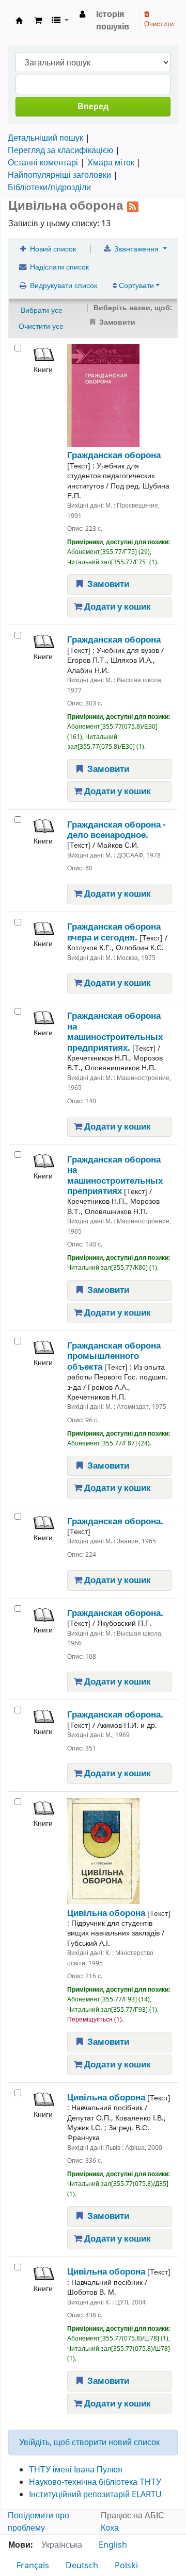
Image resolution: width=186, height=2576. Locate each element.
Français (33, 2566)
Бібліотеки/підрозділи (49, 188)
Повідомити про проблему (38, 2522)
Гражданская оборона (114, 455)
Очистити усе (41, 326)
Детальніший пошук (45, 138)
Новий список (52, 249)
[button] (38, 21)
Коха (110, 2528)
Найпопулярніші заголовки (59, 175)
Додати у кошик (117, 607)
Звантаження (136, 249)
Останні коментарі (43, 163)
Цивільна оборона (106, 1913)
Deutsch (82, 2566)
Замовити (107, 584)
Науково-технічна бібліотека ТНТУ (95, 2482)
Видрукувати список (63, 286)
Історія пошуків (113, 21)
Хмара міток (111, 163)
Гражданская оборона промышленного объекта (114, 1356)
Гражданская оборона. (115, 1521)
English (113, 2545)
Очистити (159, 24)
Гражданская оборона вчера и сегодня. (114, 932)
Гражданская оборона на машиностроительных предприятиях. (115, 1032)
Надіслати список (58, 267)
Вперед (93, 107)
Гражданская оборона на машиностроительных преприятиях (115, 1175)
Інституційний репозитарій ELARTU (95, 2495)
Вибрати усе (42, 310)
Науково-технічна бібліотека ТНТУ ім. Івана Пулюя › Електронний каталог (19, 21)
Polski (126, 2566)
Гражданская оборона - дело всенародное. (116, 830)
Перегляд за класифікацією (60, 150)
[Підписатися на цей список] (133, 206)
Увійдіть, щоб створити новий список (89, 2443)
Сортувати (135, 286)
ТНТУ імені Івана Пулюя (76, 2470)
